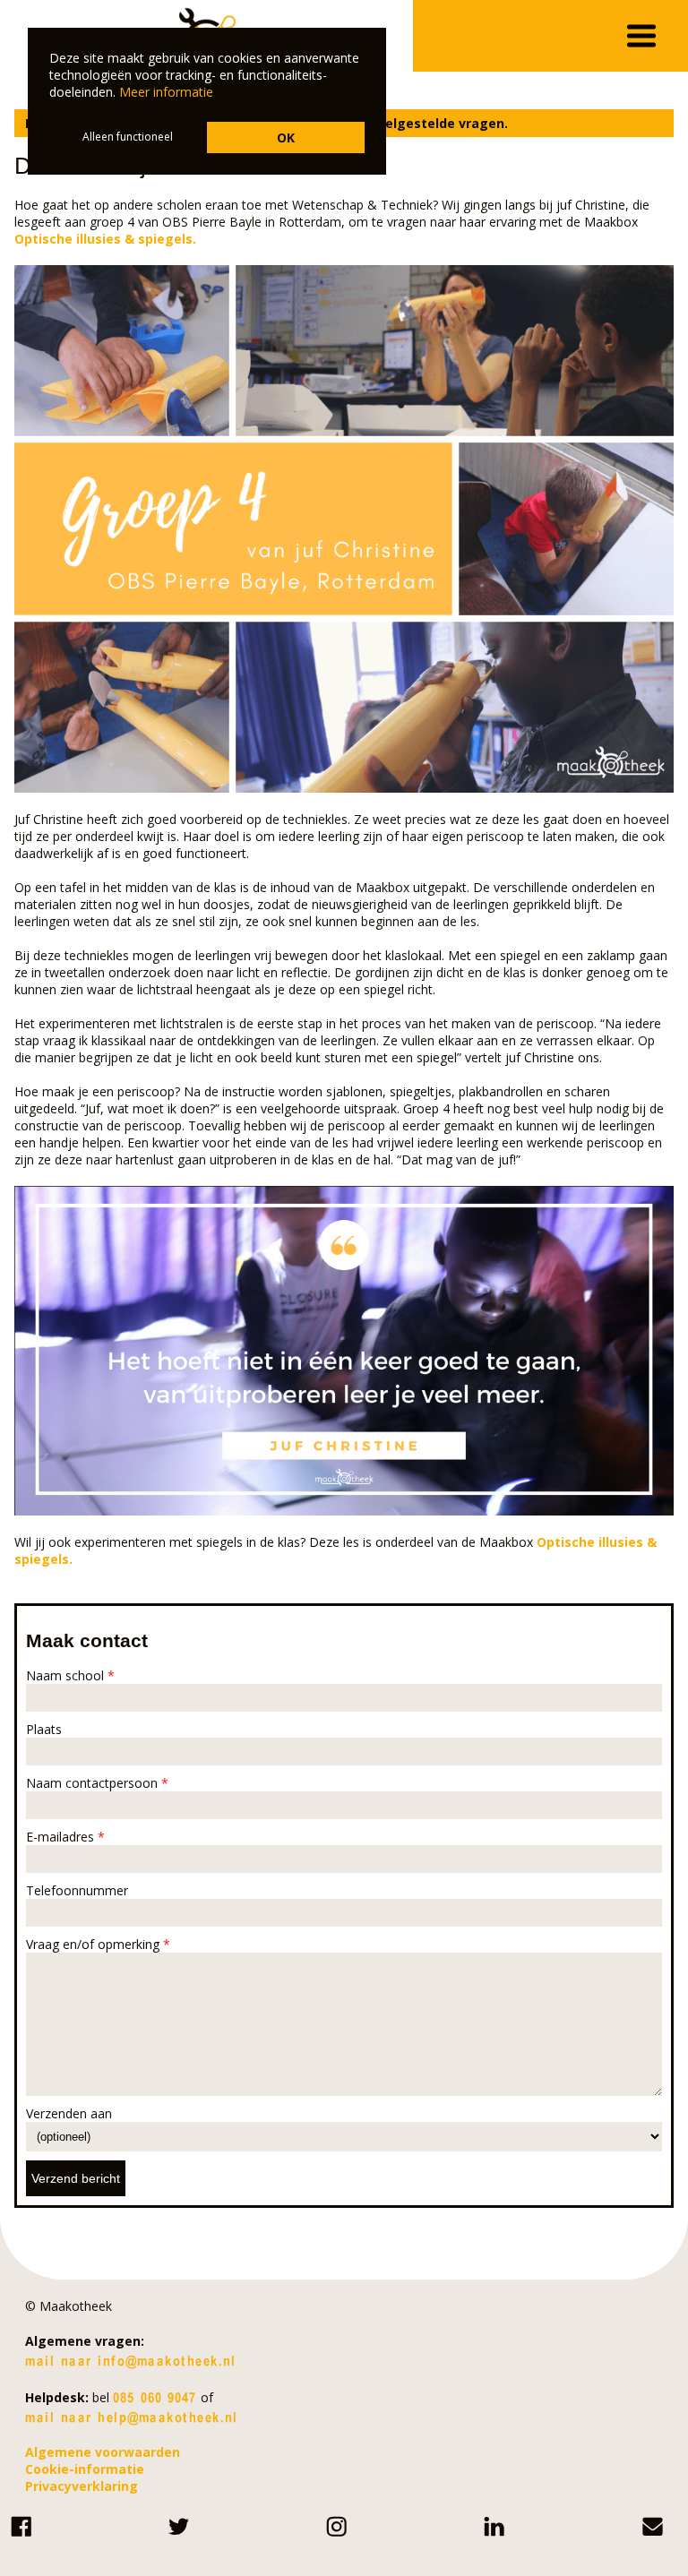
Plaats (44, 1729)
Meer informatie (166, 92)
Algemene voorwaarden (103, 2452)
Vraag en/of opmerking (98, 1944)
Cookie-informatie (85, 2469)
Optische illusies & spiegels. (105, 239)
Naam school (70, 1675)
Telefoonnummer (77, 1890)
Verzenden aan (69, 2113)
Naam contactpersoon (97, 1783)
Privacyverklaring (82, 2486)
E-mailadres (65, 1837)
